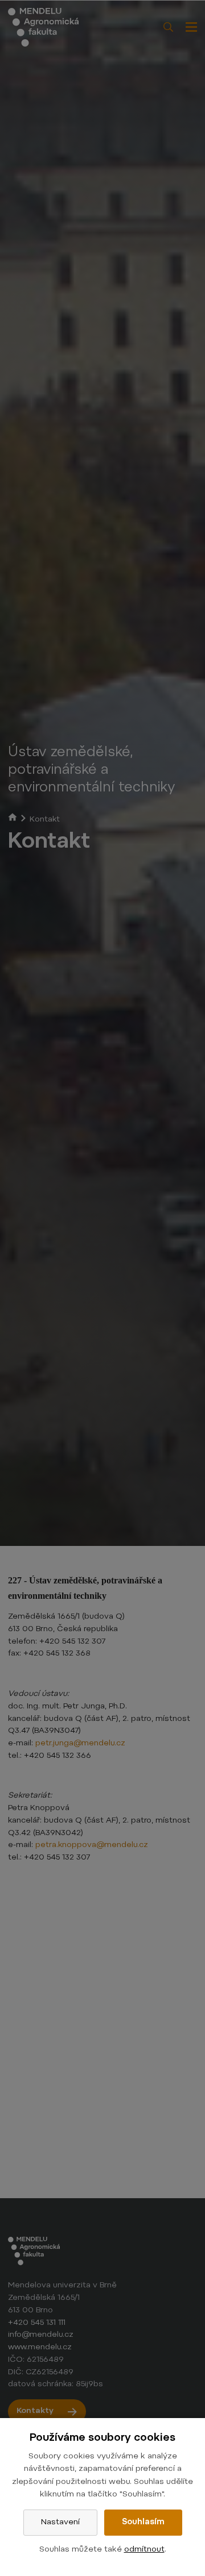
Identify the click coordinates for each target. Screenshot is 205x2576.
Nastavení (60, 2523)
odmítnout (144, 2550)
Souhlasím (143, 2523)
